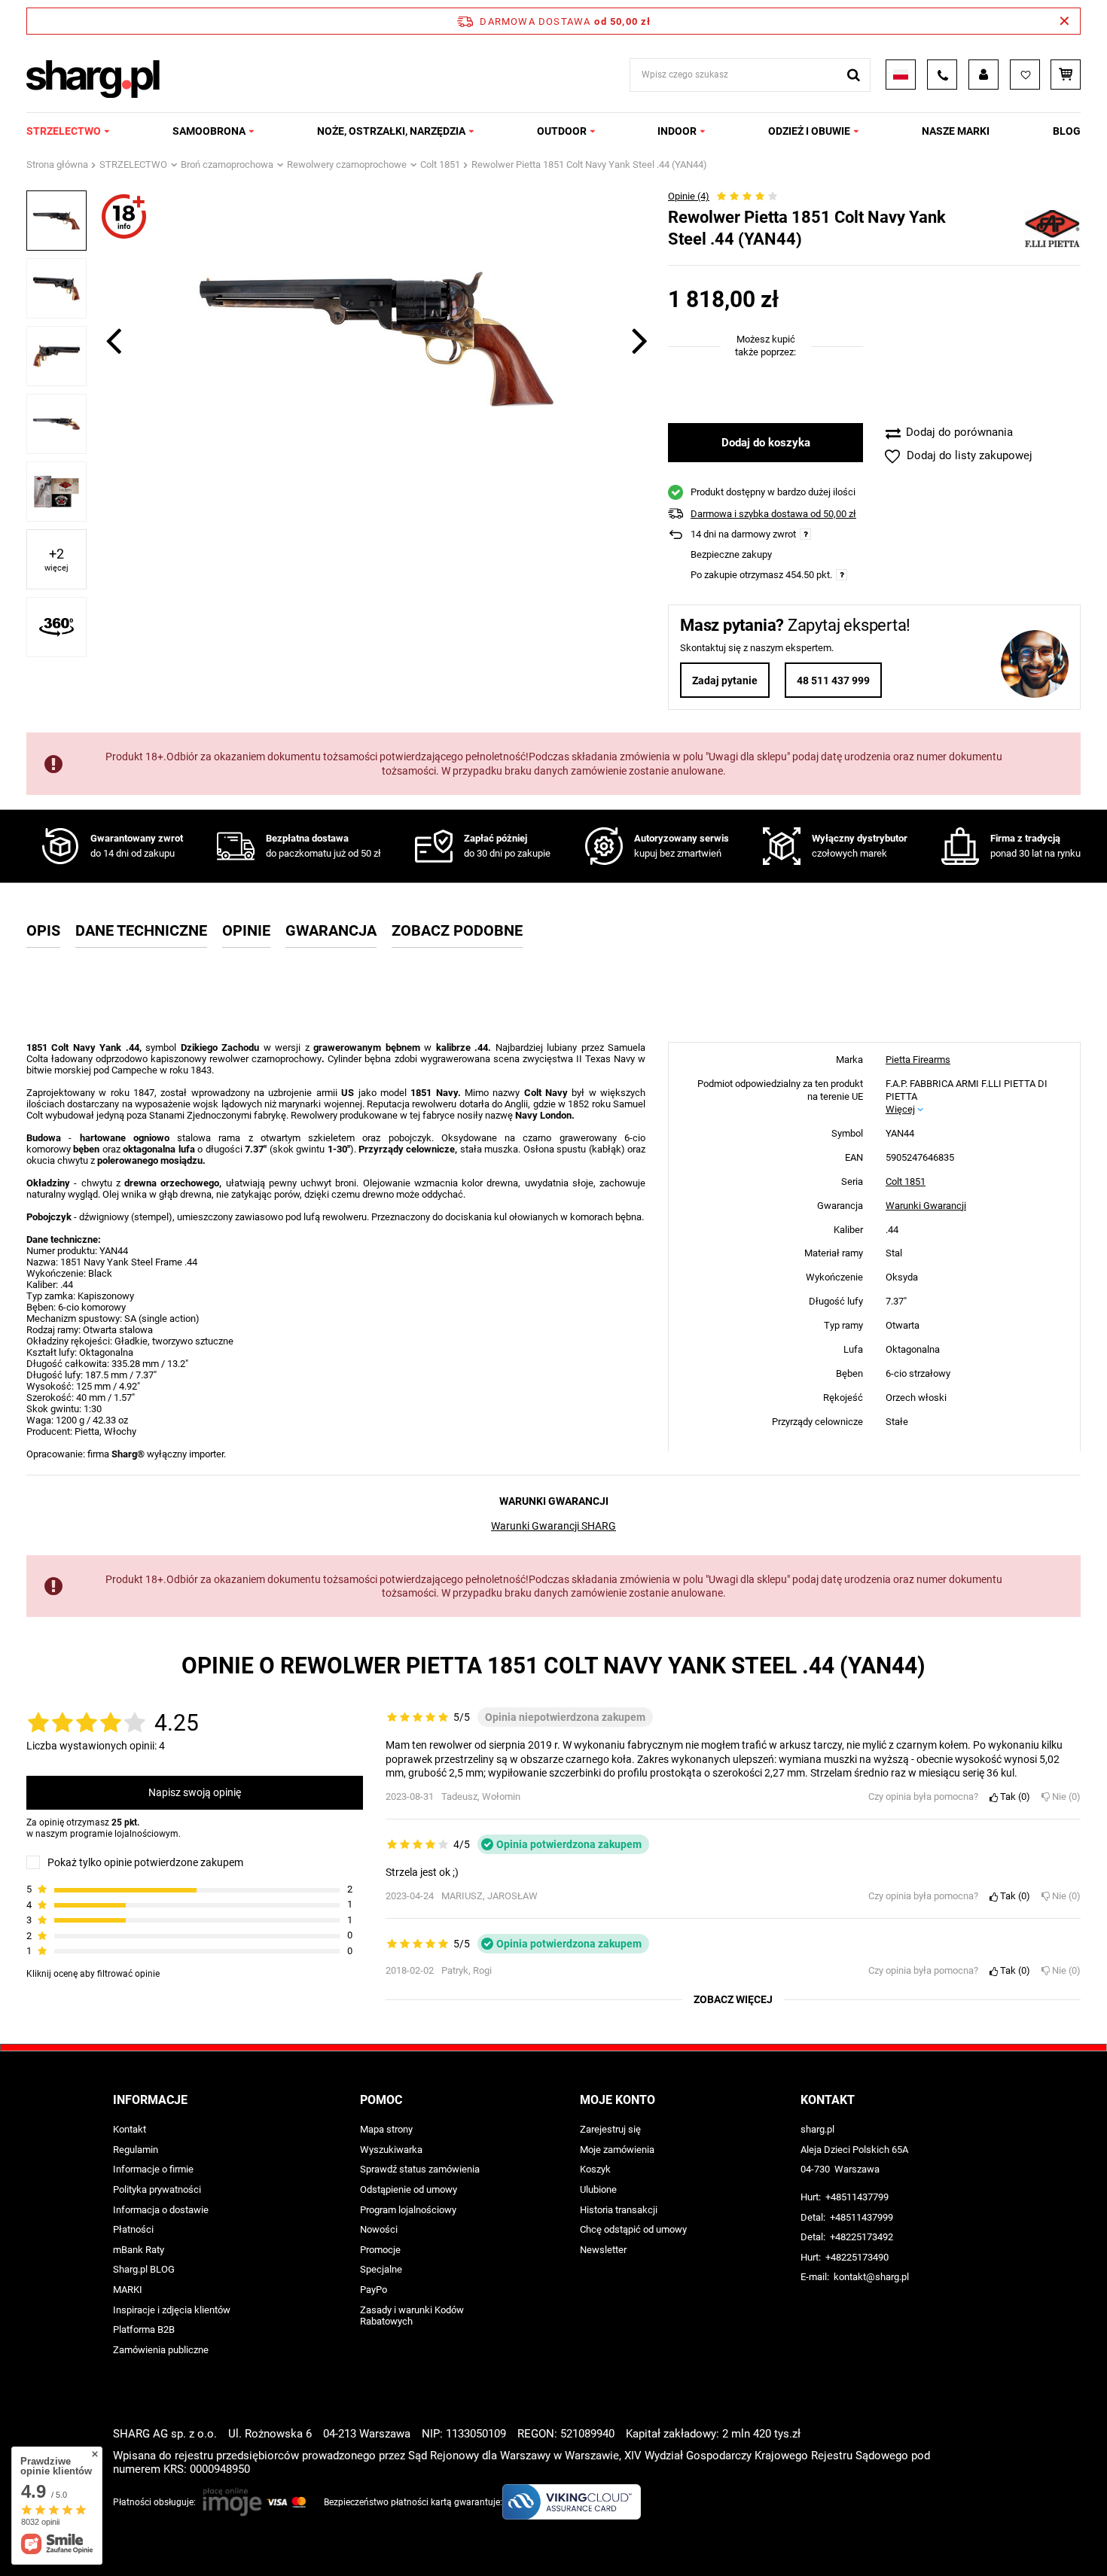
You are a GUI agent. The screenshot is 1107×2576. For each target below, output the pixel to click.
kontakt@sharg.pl (871, 2277)
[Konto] (983, 75)
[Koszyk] (1066, 75)
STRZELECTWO (64, 131)
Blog (1067, 131)
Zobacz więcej (733, 1999)
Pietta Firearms (918, 1060)
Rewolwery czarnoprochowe (347, 164)
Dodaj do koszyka (766, 443)
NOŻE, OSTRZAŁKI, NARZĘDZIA (391, 131)
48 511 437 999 (833, 681)
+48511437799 (857, 2197)
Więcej (900, 1108)
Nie (1063, 1797)
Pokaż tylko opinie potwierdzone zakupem (145, 1862)
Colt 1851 (440, 164)
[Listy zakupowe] (1025, 75)
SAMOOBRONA (209, 131)
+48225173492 (862, 2237)
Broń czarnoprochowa (227, 164)
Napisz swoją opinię (195, 1792)
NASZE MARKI (956, 131)
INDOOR (677, 131)
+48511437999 (862, 2217)
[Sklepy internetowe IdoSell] (985, 2537)
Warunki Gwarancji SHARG (553, 1526)
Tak (1012, 1797)
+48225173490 (857, 2257)
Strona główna (57, 164)
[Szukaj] (854, 75)
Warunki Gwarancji (926, 1205)
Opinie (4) (689, 196)
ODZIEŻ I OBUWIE (809, 131)
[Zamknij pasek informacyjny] (1064, 21)
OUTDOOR (562, 131)
